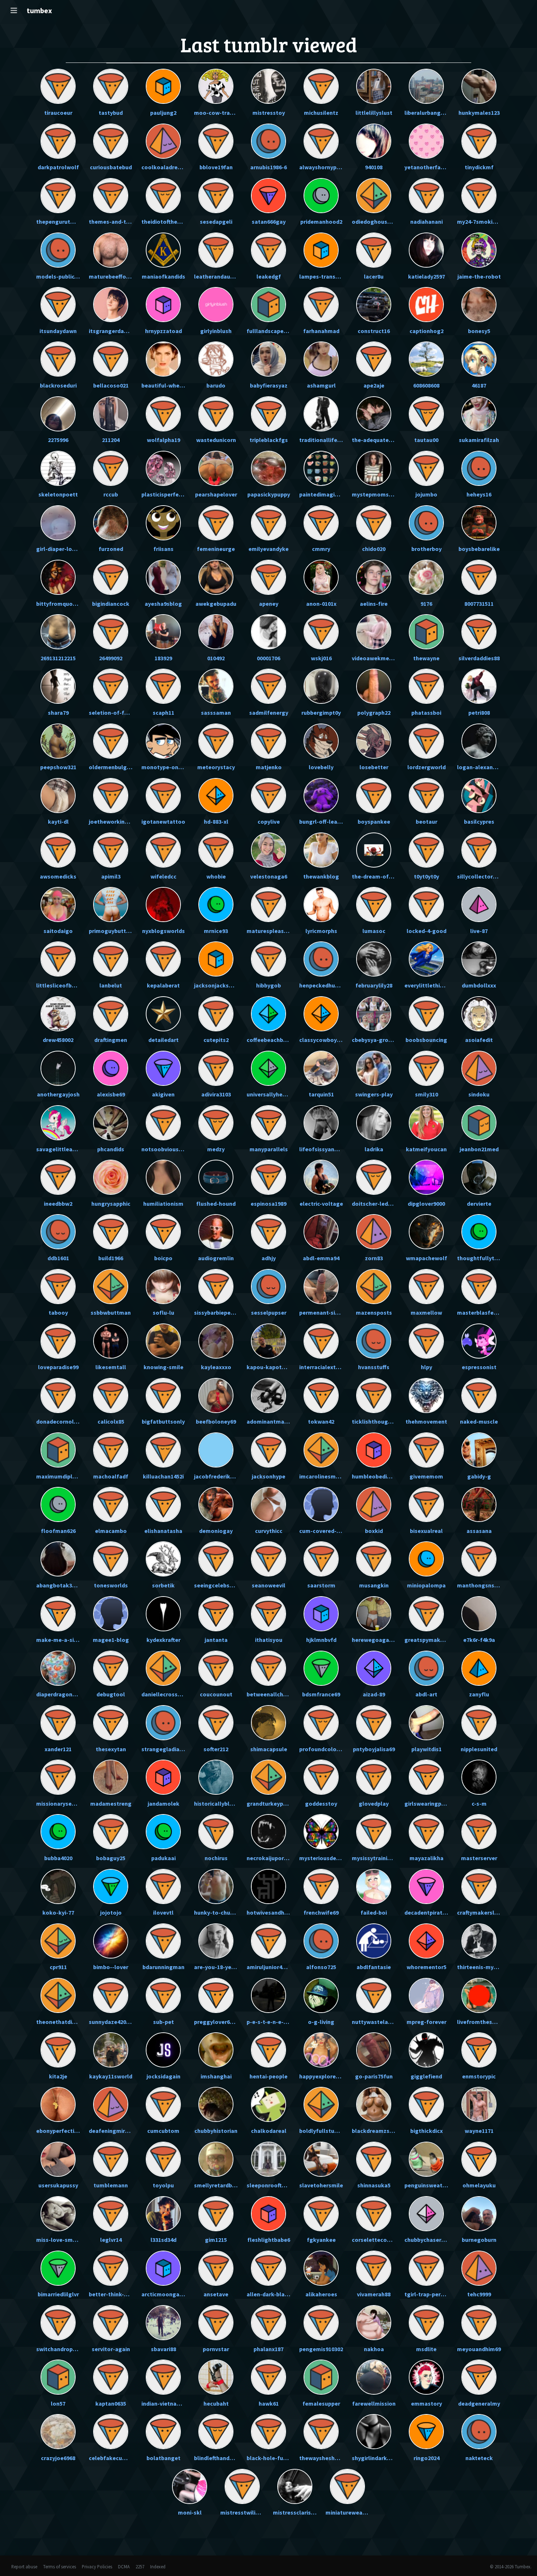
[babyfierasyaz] (268, 359)
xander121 (58, 1749)
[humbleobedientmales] (374, 1450)
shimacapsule (269, 1749)
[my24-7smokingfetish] (479, 196)
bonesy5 (479, 331)
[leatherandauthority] (216, 250)
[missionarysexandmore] (58, 1777)
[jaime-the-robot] (479, 250)
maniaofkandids (163, 276)
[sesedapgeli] (216, 196)
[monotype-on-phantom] (163, 741)
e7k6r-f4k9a (479, 1640)
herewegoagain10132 (380, 1640)
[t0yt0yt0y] (426, 850)
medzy (216, 1149)
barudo (216, 385)
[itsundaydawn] (58, 305)
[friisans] (163, 523)
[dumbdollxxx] (479, 959)
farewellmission (374, 2403)
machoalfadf (111, 1476)
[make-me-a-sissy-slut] (58, 1614)
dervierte (479, 1204)
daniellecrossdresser (170, 1694)
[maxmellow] (426, 1287)
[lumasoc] (374, 904)
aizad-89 (374, 1694)
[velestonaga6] (268, 850)
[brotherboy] (426, 523)
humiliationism (163, 1204)
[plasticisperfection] (163, 468)
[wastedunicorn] (216, 414)
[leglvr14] (111, 2214)
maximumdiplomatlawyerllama (78, 1476)
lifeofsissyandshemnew (331, 1149)
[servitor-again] (111, 2323)
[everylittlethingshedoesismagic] (426, 959)
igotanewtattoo (163, 821)
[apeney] (268, 577)
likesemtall (111, 1367)
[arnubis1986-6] (268, 141)
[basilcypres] (479, 796)
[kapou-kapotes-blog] (268, 1341)
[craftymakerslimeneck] (479, 1886)
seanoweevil (268, 1585)
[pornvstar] (216, 2323)
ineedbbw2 (58, 1204)
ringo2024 (426, 2458)
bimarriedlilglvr (58, 2294)
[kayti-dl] (58, 796)
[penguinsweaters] (426, 2159)
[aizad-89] (374, 1668)
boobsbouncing (426, 1040)
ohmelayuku (479, 2185)
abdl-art (426, 1694)
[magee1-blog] (111, 1614)
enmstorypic (479, 2076)
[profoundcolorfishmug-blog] (321, 1723)
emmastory (426, 2403)
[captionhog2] (426, 305)
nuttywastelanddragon (383, 2022)
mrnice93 (216, 931)
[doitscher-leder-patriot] (374, 1177)
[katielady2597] (426, 250)
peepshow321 (58, 767)
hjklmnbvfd (321, 1640)
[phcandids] (111, 1123)
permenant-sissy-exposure (335, 1312)
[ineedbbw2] (58, 1177)
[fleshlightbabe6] (268, 2214)
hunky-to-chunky (217, 1912)
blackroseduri (58, 385)
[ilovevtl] (163, 1886)
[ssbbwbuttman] (111, 1287)
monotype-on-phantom (173, 767)
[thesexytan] (111, 1723)
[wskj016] (321, 632)
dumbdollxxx (479, 985)
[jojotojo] (111, 1886)
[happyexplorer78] (321, 2050)
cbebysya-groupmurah (382, 1040)
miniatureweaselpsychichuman (367, 2512)
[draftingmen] (111, 1014)
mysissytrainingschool (382, 1858)
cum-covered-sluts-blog (332, 1531)
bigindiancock (111, 604)
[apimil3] (111, 850)
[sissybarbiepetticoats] (216, 1287)
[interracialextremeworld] (321, 1341)
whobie (216, 876)
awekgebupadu (216, 604)
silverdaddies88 (479, 658)
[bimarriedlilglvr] (58, 2268)
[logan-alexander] (479, 741)
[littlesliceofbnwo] (58, 959)
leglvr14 (111, 2240)
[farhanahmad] (321, 305)
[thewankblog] (321, 850)
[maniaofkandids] (163, 250)
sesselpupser (269, 1312)
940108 (374, 167)
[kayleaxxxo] (216, 1341)
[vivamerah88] (374, 2268)
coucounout (216, 1694)
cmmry (321, 549)
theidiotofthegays (166, 222)
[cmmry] (321, 523)
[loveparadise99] (58, 1341)
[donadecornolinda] (58, 1395)
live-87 (479, 931)
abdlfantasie (374, 1967)
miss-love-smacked (62, 2240)
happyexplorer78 (321, 2076)
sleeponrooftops (269, 2185)
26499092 (111, 658)
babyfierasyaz (269, 385)
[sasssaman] (216, 686)
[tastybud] (111, 86)
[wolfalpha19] (163, 414)
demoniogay (216, 1531)
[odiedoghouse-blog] (374, 196)
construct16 (374, 331)
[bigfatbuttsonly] (163, 1395)
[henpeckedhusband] (321, 959)
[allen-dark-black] (268, 2268)
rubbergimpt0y (321, 713)
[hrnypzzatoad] (163, 305)
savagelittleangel (60, 1149)
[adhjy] (268, 1232)
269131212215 (58, 658)
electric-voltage (321, 1204)
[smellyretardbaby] (216, 2159)
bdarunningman (163, 1967)
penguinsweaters (428, 2185)
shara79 (58, 713)
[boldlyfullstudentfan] (321, 2104)
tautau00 (426, 440)
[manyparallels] (268, 1123)
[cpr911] (58, 1941)
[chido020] (374, 523)
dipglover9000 (426, 1204)
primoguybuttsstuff (115, 931)
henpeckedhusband (325, 985)
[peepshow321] (58, 741)
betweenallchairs (270, 1694)
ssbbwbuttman (111, 1312)
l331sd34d (163, 2240)
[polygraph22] (374, 686)
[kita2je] (58, 2050)
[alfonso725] (321, 1941)
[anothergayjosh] (58, 1068)
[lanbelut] (111, 959)
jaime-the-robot (479, 276)
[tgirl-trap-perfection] (426, 2268)
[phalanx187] (268, 2323)
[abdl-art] (426, 1668)
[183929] (163, 632)
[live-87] (479, 904)
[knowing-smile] (163, 1341)
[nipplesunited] (479, 1723)
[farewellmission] (374, 2377)
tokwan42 (321, 1421)
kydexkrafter (163, 1640)
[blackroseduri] (58, 359)
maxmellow (426, 1312)
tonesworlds (111, 1585)
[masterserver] (479, 1832)
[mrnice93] (216, 904)
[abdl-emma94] (321, 1232)
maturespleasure (270, 931)
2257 (140, 2566)
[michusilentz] (321, 86)
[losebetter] (374, 741)
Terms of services (60, 2566)
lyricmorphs (321, 931)
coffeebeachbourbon (275, 1040)
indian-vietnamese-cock (174, 2403)
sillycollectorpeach (483, 876)
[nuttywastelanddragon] (374, 1995)
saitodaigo (58, 931)
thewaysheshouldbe (326, 2458)
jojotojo (111, 1912)
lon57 (58, 2403)
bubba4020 (58, 1858)
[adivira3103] (216, 1068)
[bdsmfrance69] (321, 1668)
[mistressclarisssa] (295, 2486)
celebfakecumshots (116, 2458)
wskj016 (321, 658)
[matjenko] (268, 741)
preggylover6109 (216, 2022)
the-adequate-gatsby (381, 440)
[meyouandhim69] (479, 2323)
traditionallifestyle (325, 440)
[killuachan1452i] (163, 1450)
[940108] (374, 141)
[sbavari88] (163, 2323)
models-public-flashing (67, 276)
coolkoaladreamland (170, 167)
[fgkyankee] (321, 2214)
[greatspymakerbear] (426, 1614)
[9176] (426, 577)
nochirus (216, 1858)
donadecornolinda (61, 1421)
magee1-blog (111, 1640)
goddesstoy (321, 1803)
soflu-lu (163, 1312)
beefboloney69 (216, 1421)
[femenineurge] (216, 523)
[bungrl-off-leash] (321, 796)
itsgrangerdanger (113, 331)
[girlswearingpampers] (426, 1777)
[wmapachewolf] (426, 1232)
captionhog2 (426, 331)
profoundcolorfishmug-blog (337, 1749)
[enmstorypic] (479, 2050)
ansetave (216, 2294)
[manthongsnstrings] (479, 1559)
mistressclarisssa (296, 2512)
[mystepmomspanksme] (374, 468)
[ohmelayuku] (479, 2159)
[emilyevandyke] (268, 523)
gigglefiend (426, 2076)
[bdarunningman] (163, 1941)
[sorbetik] (163, 1559)
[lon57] (58, 2377)
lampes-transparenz (326, 276)
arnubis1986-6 (268, 167)
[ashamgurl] (321, 359)
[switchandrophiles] (58, 2323)
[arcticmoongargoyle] (163, 2268)
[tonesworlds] (111, 1559)
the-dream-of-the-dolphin (387, 876)
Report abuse (24, 2566)
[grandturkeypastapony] (268, 1777)
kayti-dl (58, 821)
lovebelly (321, 767)
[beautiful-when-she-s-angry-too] (163, 359)
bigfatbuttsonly (163, 1421)
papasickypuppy (269, 494)
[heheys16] (479, 468)
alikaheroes (321, 2294)
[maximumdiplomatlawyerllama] (58, 1450)
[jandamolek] (163, 1777)
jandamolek (163, 1803)
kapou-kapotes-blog (275, 1367)
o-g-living (321, 2022)
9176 (426, 604)
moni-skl (190, 2512)
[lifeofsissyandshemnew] (321, 1123)
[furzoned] (111, 523)
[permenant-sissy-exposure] (321, 1287)
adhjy (269, 1258)
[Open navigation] (14, 11)
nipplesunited (479, 1749)
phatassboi (426, 713)
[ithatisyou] (268, 1614)
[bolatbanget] (163, 2432)
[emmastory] (426, 2377)
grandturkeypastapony (277, 1803)
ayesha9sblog (163, 604)
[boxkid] (374, 1504)
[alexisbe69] (111, 1068)
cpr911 (58, 1967)
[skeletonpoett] (58, 468)
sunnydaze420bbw (113, 2022)
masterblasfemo (480, 1312)
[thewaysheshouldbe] (321, 2432)
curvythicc (269, 1531)
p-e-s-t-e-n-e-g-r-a (272, 2022)
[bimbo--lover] (111, 1941)
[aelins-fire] (374, 577)
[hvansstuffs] (374, 1341)
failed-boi (374, 1912)
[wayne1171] (479, 2104)
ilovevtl (163, 1912)
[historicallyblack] (216, 1777)
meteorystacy (216, 767)
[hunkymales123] (479, 86)
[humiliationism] (163, 1177)
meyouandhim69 (479, 2349)
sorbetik (163, 1585)
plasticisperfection (167, 494)
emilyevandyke (268, 549)
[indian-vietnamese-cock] (163, 2377)
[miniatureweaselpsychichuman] (347, 2486)
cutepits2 (216, 1040)
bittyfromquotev (59, 604)
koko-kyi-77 (58, 1912)
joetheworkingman (114, 821)
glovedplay (374, 1803)
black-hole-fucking (272, 2458)
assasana (479, 1531)
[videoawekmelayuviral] (374, 632)
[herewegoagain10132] (374, 1614)
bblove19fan (216, 167)
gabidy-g (479, 1476)
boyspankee (374, 821)
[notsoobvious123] (163, 1123)
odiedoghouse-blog (378, 222)
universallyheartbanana (278, 1094)
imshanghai (216, 2076)
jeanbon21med (479, 1149)
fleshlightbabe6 (269, 2240)
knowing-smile (163, 1367)
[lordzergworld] (426, 741)
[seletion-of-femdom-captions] (111, 686)
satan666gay (269, 222)
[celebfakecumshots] (111, 2432)
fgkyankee (321, 2240)
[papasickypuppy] (268, 468)
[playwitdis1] (426, 1723)
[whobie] (216, 850)
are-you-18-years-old (222, 1967)
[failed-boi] (374, 1886)
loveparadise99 (58, 1367)
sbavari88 (163, 2349)
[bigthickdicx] (426, 2104)
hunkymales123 (479, 113)
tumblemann (111, 2185)
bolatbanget (163, 2458)
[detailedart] (163, 1014)
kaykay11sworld (111, 2076)
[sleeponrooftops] (268, 2159)
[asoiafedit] (479, 1014)
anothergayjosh (58, 1094)
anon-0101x (321, 604)
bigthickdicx (426, 2131)
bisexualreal (426, 1531)
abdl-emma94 (321, 1258)
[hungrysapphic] (111, 1177)
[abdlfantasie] (374, 1941)
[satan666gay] (268, 196)
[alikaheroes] (321, 2268)
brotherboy (426, 549)
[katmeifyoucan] (426, 1123)
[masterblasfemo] (479, 1287)
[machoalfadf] (111, 1450)
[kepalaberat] (163, 959)
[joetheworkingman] (111, 796)
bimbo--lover (111, 1967)
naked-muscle (479, 1421)
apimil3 (111, 876)
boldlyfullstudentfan (327, 2131)
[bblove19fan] (216, 141)
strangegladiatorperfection (179, 1749)
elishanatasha (163, 1531)
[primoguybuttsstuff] (111, 904)
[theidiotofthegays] (163, 196)
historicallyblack (216, 1803)
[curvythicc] (268, 1504)
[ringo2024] (426, 2432)
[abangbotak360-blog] (58, 1559)
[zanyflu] (479, 1668)
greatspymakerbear (431, 1640)
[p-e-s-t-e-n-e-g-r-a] (268, 1995)
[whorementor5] (426, 1941)
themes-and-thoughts (119, 222)
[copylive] (268, 796)
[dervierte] (479, 1177)
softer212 (216, 1749)
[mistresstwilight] (242, 2486)
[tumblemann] (111, 2159)
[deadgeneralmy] (479, 2377)
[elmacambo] (111, 1504)
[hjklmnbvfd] (321, 1614)
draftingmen (111, 1040)
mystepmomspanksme (382, 494)
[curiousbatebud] (111, 141)
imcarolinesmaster (325, 1476)
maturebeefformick (115, 276)
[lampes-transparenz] (321, 250)
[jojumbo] (426, 468)
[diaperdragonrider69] (58, 1668)
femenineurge (216, 549)
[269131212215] (58, 632)
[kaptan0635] (111, 2377)
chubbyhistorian (216, 2131)
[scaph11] (163, 686)
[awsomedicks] (58, 850)
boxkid (374, 1531)
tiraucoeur (58, 113)
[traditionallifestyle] (321, 414)
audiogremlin (216, 1258)
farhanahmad (321, 331)
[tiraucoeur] (58, 86)
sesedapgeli (216, 222)
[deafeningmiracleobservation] (111, 2104)
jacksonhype (268, 1476)
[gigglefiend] (426, 2050)
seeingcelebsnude (218, 1585)
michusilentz (321, 113)
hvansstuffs (374, 1367)
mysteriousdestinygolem (333, 1858)
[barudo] (216, 359)
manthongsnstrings (484, 1585)
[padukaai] (163, 1832)
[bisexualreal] (426, 1504)
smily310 (426, 1094)
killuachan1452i (163, 1476)
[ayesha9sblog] (163, 577)
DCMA (124, 2566)
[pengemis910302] (321, 2323)
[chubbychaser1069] (426, 2214)
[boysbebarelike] (479, 523)
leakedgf (269, 276)
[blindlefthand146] (216, 2432)
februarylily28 (374, 985)
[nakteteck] (479, 2432)
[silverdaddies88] (479, 632)
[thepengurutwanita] (58, 196)
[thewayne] (426, 632)
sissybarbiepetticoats (223, 1312)
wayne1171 (479, 2131)
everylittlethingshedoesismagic (447, 985)
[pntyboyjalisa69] (374, 1723)
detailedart (163, 1040)
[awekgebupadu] (216, 577)
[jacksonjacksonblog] (216, 959)
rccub (111, 494)
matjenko (269, 767)
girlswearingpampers (433, 1803)
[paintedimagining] (321, 468)
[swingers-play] (374, 1068)
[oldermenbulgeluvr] (111, 741)
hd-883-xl (216, 821)
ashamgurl (321, 385)
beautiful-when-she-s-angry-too (185, 385)
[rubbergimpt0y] (321, 686)
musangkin (374, 1585)
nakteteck (479, 2458)
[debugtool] (111, 1668)
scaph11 (163, 713)
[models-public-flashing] (58, 250)
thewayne (426, 658)
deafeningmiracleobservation (129, 2131)
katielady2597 (426, 276)
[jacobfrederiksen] (216, 1450)
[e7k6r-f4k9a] (479, 1614)
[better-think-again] (111, 2268)
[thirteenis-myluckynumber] (479, 1941)
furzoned (111, 549)
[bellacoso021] (111, 359)
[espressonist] (479, 1341)
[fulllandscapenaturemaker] (268, 305)
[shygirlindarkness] (374, 2432)
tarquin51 (321, 1094)
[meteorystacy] (216, 741)
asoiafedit (479, 1040)
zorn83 (374, 1258)
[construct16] (374, 305)
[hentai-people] (268, 2050)
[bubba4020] (58, 1832)
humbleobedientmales (382, 1476)
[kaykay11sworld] (111, 2050)
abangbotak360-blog (64, 1585)
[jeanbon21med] (479, 1123)
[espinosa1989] (268, 1177)
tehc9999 (479, 2294)
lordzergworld (426, 767)
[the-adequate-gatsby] (374, 414)
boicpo (163, 1258)
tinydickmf (479, 167)
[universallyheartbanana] (268, 1068)
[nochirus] (216, 1832)
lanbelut (111, 985)
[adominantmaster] (268, 1395)
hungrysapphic (111, 1204)
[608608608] (426, 359)
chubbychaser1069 (429, 2240)
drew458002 (58, 1040)
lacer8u (374, 276)
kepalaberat (163, 985)
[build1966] (111, 1232)
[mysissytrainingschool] (374, 1832)
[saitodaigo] (58, 904)
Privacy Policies (97, 2566)
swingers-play (374, 1094)
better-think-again (114, 2294)
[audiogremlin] (216, 1232)
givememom (426, 1476)
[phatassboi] (426, 686)
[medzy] (216, 1123)
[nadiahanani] (426, 196)
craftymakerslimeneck (487, 1912)
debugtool (111, 1694)
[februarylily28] (374, 959)
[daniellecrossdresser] (163, 1668)
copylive (269, 821)
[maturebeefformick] (111, 250)
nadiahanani (426, 222)
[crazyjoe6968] (58, 2432)
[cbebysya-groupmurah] (374, 1014)
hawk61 (269, 2403)
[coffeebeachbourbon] (268, 1014)
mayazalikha (426, 1858)
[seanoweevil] (268, 1559)
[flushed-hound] (216, 1177)
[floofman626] (58, 1504)
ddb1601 (58, 1258)
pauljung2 (163, 113)
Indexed (158, 2566)
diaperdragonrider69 (63, 1694)
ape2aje (374, 385)
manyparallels (269, 1149)
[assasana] (479, 1504)
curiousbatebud (111, 167)
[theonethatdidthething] (58, 1995)
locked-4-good (426, 931)
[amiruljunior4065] (268, 1941)
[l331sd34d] (163, 2214)
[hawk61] (268, 2377)
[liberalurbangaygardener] (426, 86)
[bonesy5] (479, 305)
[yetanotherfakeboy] (426, 141)
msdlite (426, 2349)
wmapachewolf (426, 1258)
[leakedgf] (268, 250)
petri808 (479, 713)
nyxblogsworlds (163, 931)
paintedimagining (323, 494)
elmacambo (111, 1531)
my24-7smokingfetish (486, 222)
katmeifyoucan (426, 1149)
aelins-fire (374, 604)
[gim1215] (216, 2214)
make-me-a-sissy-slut (66, 1640)
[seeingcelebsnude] (216, 1559)
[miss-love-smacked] (58, 2214)
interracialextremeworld (332, 1367)
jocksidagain (163, 2076)
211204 (111, 440)
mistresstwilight (243, 2512)
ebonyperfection (59, 2131)
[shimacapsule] (268, 1723)
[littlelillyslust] (374, 86)
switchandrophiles (61, 2349)
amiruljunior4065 (269, 1967)
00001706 (268, 658)
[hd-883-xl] (216, 796)
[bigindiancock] (111, 577)
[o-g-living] (321, 1995)
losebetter (374, 767)
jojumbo (426, 494)
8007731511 (479, 604)
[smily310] (426, 1068)
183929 (163, 658)
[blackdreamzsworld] (374, 2104)
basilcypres (479, 821)
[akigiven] (163, 1068)
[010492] (216, 632)
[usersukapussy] (58, 2159)
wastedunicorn (216, 440)
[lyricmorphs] (321, 904)
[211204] (111, 414)
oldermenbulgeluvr (115, 767)
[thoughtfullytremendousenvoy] (479, 1232)
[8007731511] (479, 577)
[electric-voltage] (321, 1177)
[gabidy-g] (479, 1450)
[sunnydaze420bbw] (111, 1995)
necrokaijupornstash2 (276, 1858)
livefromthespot (479, 2022)
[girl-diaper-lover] (58, 523)
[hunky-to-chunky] (216, 1886)
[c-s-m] (479, 1777)
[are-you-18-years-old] (216, 1941)
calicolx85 (111, 1421)
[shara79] (58, 686)
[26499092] (111, 632)
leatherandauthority (221, 276)
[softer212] (216, 1723)
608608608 (426, 385)
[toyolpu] (163, 2159)
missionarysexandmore (67, 1803)
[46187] (479, 359)
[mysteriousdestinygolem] (321, 1832)
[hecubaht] (216, 2377)
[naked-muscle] (479, 1395)
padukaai (163, 1858)
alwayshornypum (322, 167)
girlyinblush (216, 331)
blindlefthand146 (216, 2458)
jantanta (216, 1640)
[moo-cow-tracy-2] (216, 86)
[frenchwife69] (321, 1886)
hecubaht (216, 2403)
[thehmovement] (426, 1395)
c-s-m (479, 1803)
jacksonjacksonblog (221, 985)
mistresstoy (269, 113)
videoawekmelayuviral (382, 658)
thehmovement (426, 1421)
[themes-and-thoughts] (111, 196)
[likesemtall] (111, 1341)
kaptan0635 (111, 2403)
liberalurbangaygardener (438, 113)
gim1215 (216, 2240)
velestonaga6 (269, 876)
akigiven (163, 1094)
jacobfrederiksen (217, 1476)
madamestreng (111, 1803)
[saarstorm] (321, 1559)
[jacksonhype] (268, 1450)
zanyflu (479, 1694)
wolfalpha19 (163, 440)
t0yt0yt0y (426, 876)
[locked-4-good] (426, 904)
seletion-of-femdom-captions (130, 713)
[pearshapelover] (216, 468)
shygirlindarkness (376, 2458)
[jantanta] (216, 1614)
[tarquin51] (321, 1068)
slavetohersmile (321, 2185)
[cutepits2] (216, 1014)
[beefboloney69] (216, 1395)
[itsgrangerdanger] (111, 305)
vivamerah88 (374, 2294)
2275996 (58, 440)
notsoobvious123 (164, 1149)
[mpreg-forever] (426, 1995)
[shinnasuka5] (374, 2159)
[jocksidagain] (163, 2050)
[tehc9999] (479, 2268)
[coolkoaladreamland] (163, 141)
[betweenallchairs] (268, 1668)
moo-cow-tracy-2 (217, 113)
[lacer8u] (374, 250)
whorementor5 (426, 1967)
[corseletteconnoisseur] (374, 2214)
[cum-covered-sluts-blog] (321, 1504)
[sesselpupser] (268, 1287)
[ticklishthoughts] (374, 1395)
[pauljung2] (163, 86)
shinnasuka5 (374, 2185)
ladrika (374, 1149)
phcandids (111, 1149)
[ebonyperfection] (58, 2104)
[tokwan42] (321, 1395)
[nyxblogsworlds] (163, 904)
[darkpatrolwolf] (58, 141)
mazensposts (374, 1312)
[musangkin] (374, 1559)
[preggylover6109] (216, 1995)
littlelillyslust (374, 113)
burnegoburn (479, 2240)
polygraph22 (374, 713)
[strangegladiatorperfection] (163, 1723)
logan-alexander (479, 767)
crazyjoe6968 (58, 2458)
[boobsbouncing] (426, 1014)
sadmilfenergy (269, 713)
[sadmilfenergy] (268, 686)
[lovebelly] (321, 741)
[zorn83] (374, 1232)
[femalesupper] (321, 2377)
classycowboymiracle (328, 1040)
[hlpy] (426, 1341)
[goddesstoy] (321, 1777)
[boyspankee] (374, 796)
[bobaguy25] (111, 1832)
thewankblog (321, 876)
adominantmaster (271, 1421)
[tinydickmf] (479, 141)
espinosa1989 (268, 1204)
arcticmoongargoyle (169, 2294)
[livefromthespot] (479, 1995)
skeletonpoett (58, 494)
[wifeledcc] (163, 850)
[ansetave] (216, 2268)
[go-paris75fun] (374, 2050)
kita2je (58, 2076)
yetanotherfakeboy (431, 167)
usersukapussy (58, 2185)
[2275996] (58, 414)
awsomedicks (58, 876)
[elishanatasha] (163, 1504)
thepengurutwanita (62, 222)
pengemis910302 (321, 2349)
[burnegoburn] (479, 2214)
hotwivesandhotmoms (277, 1912)
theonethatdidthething (67, 2022)
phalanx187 (268, 2349)
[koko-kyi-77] (58, 1886)
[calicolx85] (111, 1395)
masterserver (479, 1858)
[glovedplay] (374, 1777)
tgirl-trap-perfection (432, 2294)
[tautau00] (426, 414)
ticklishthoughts (374, 1421)
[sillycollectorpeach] (479, 850)
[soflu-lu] (163, 1287)
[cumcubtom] (163, 2104)
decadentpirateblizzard (436, 1912)
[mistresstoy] (268, 86)
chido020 (374, 549)
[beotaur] (426, 796)
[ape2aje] (374, 359)
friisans (163, 549)
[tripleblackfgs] (268, 414)
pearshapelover (216, 494)
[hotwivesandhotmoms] (268, 1886)
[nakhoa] (374, 2323)
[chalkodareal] (268, 2104)
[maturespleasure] (268, 904)
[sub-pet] (163, 1995)
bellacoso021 (111, 385)
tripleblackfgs (269, 440)
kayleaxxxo (216, 1367)
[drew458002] (58, 1014)
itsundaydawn (58, 331)
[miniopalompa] (426, 1559)
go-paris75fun (374, 2076)
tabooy (58, 1312)
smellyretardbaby (218, 2185)
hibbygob (268, 985)
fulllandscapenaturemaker (283, 331)
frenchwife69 (321, 1912)
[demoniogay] (216, 1504)
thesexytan (111, 1749)
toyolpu (163, 2185)
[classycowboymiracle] (321, 1014)
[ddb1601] (58, 1232)
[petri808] (479, 686)
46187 (479, 385)
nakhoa (374, 2349)
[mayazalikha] (426, 1832)
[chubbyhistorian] (216, 2104)
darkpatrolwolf (58, 167)
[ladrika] (374, 1123)
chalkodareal (269, 2131)
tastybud (111, 113)
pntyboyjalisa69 (374, 1749)
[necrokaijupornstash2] (268, 1832)
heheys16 (479, 494)
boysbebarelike (479, 549)
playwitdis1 (426, 1749)
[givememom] (426, 1450)
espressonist (479, 1367)
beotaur (426, 821)
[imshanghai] (216, 2050)
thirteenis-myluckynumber (493, 1967)
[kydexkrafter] (163, 1614)
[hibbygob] (268, 959)
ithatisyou (269, 1640)
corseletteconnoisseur (382, 2240)
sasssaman (216, 713)
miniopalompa (426, 1585)
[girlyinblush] (216, 305)
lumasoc (374, 931)
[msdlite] (426, 2323)
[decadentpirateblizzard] (426, 1886)
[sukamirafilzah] (479, 414)
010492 (216, 658)
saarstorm (321, 1585)
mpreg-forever (426, 2022)
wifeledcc (163, 876)
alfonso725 (321, 1967)
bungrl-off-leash (321, 821)
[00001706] (268, 632)
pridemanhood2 (321, 222)
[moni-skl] (190, 2486)
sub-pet (163, 2022)
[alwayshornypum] (321, 141)
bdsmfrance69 (321, 1694)
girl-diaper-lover (58, 549)
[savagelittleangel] (58, 1123)
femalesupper (321, 2403)
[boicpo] (163, 1232)
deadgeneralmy (479, 2403)
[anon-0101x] (321, 577)
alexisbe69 (111, 1094)
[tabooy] (58, 1287)
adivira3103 (216, 1094)
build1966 (111, 1258)
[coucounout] (216, 1668)
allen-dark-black (269, 2294)
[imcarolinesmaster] (321, 1450)
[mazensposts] (374, 1287)
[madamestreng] (111, 1777)
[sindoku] (479, 1068)
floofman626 (58, 1531)
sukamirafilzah (479, 440)
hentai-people (268, 2076)
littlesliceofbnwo (60, 985)
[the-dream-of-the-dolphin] (374, 850)
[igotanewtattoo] (163, 796)
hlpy (426, 1367)
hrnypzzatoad (163, 331)
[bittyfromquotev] (58, 577)
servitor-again (111, 2349)
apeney (269, 604)
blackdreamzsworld (378, 2131)
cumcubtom (163, 2131)
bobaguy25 (111, 1858)
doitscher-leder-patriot (383, 1204)
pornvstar (216, 2349)
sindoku (479, 1094)
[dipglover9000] (426, 1177)
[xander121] (58, 1723)
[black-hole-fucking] (268, 2432)
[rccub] (111, 468)
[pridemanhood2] (321, 196)
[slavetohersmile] (321, 2159)
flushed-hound (216, 1204)
